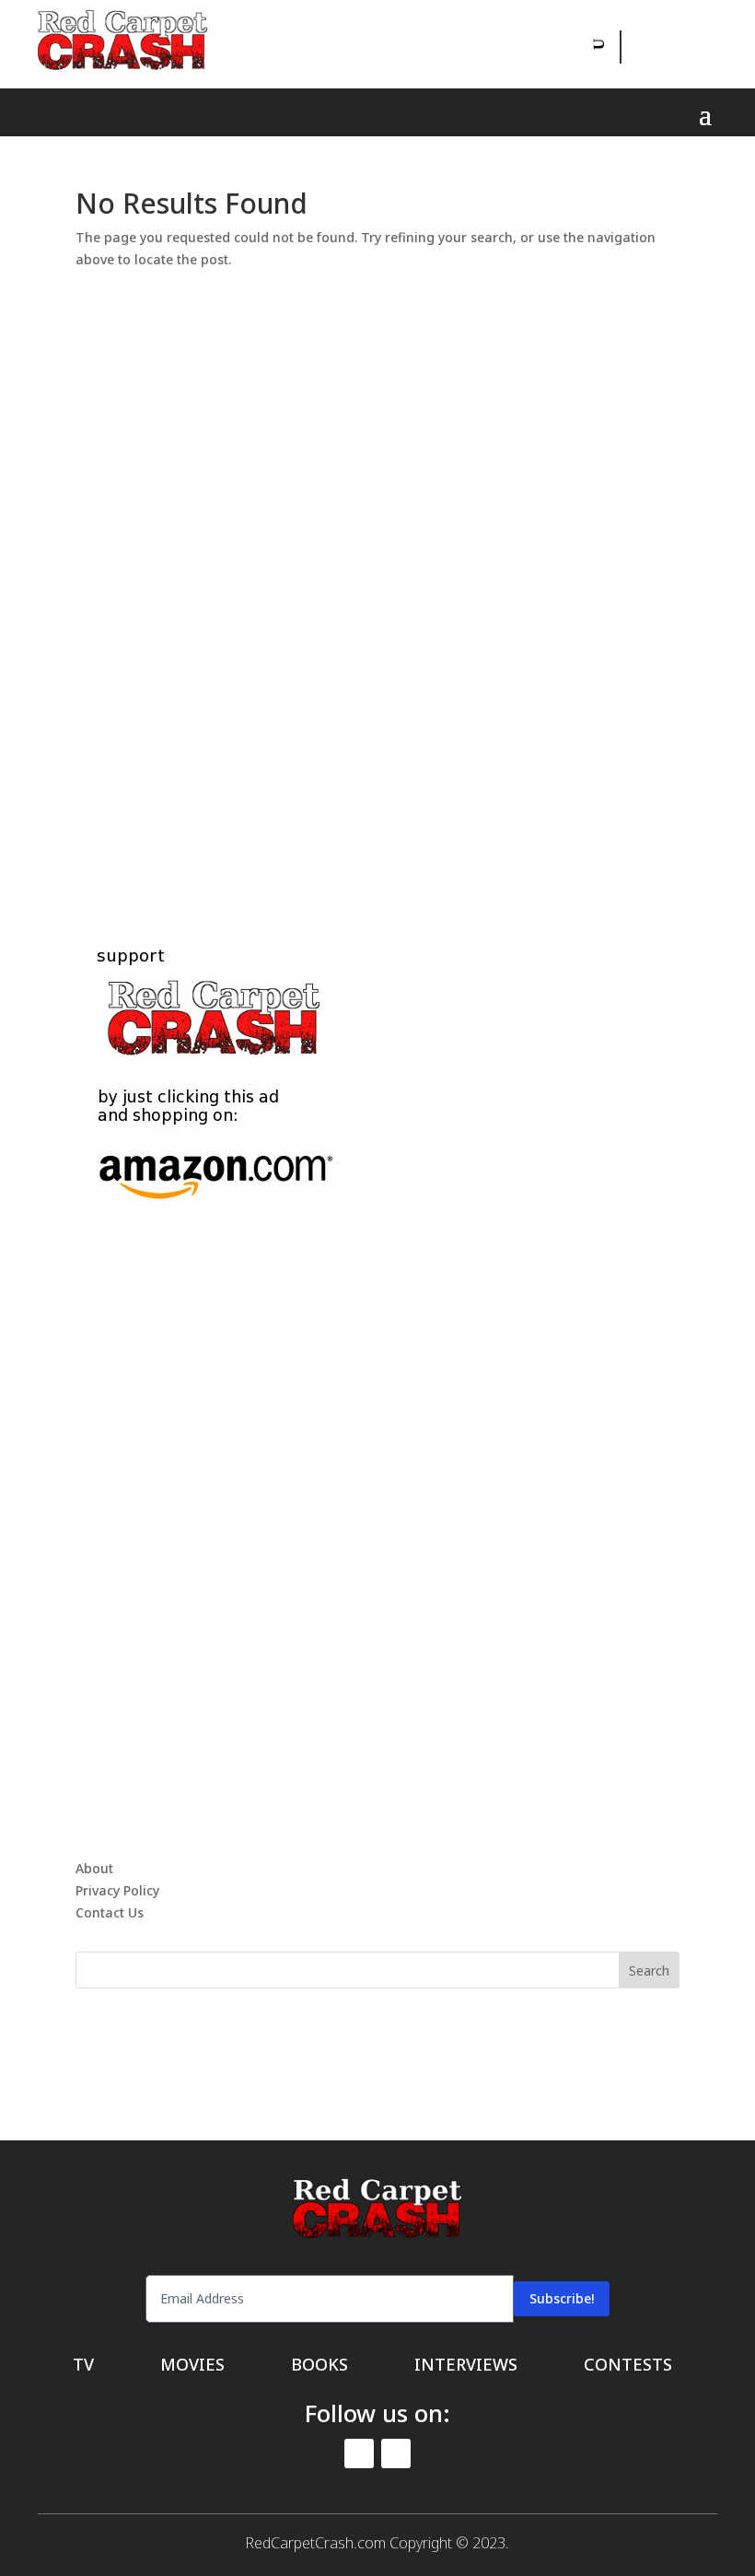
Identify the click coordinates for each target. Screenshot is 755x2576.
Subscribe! (562, 2298)
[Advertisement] (377, 586)
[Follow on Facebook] (637, 47)
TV (83, 2366)
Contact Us (110, 1912)
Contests (628, 2366)
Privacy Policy (117, 1890)
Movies (192, 2366)
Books (319, 2366)
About (94, 1868)
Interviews (466, 2366)
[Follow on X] (679, 47)
